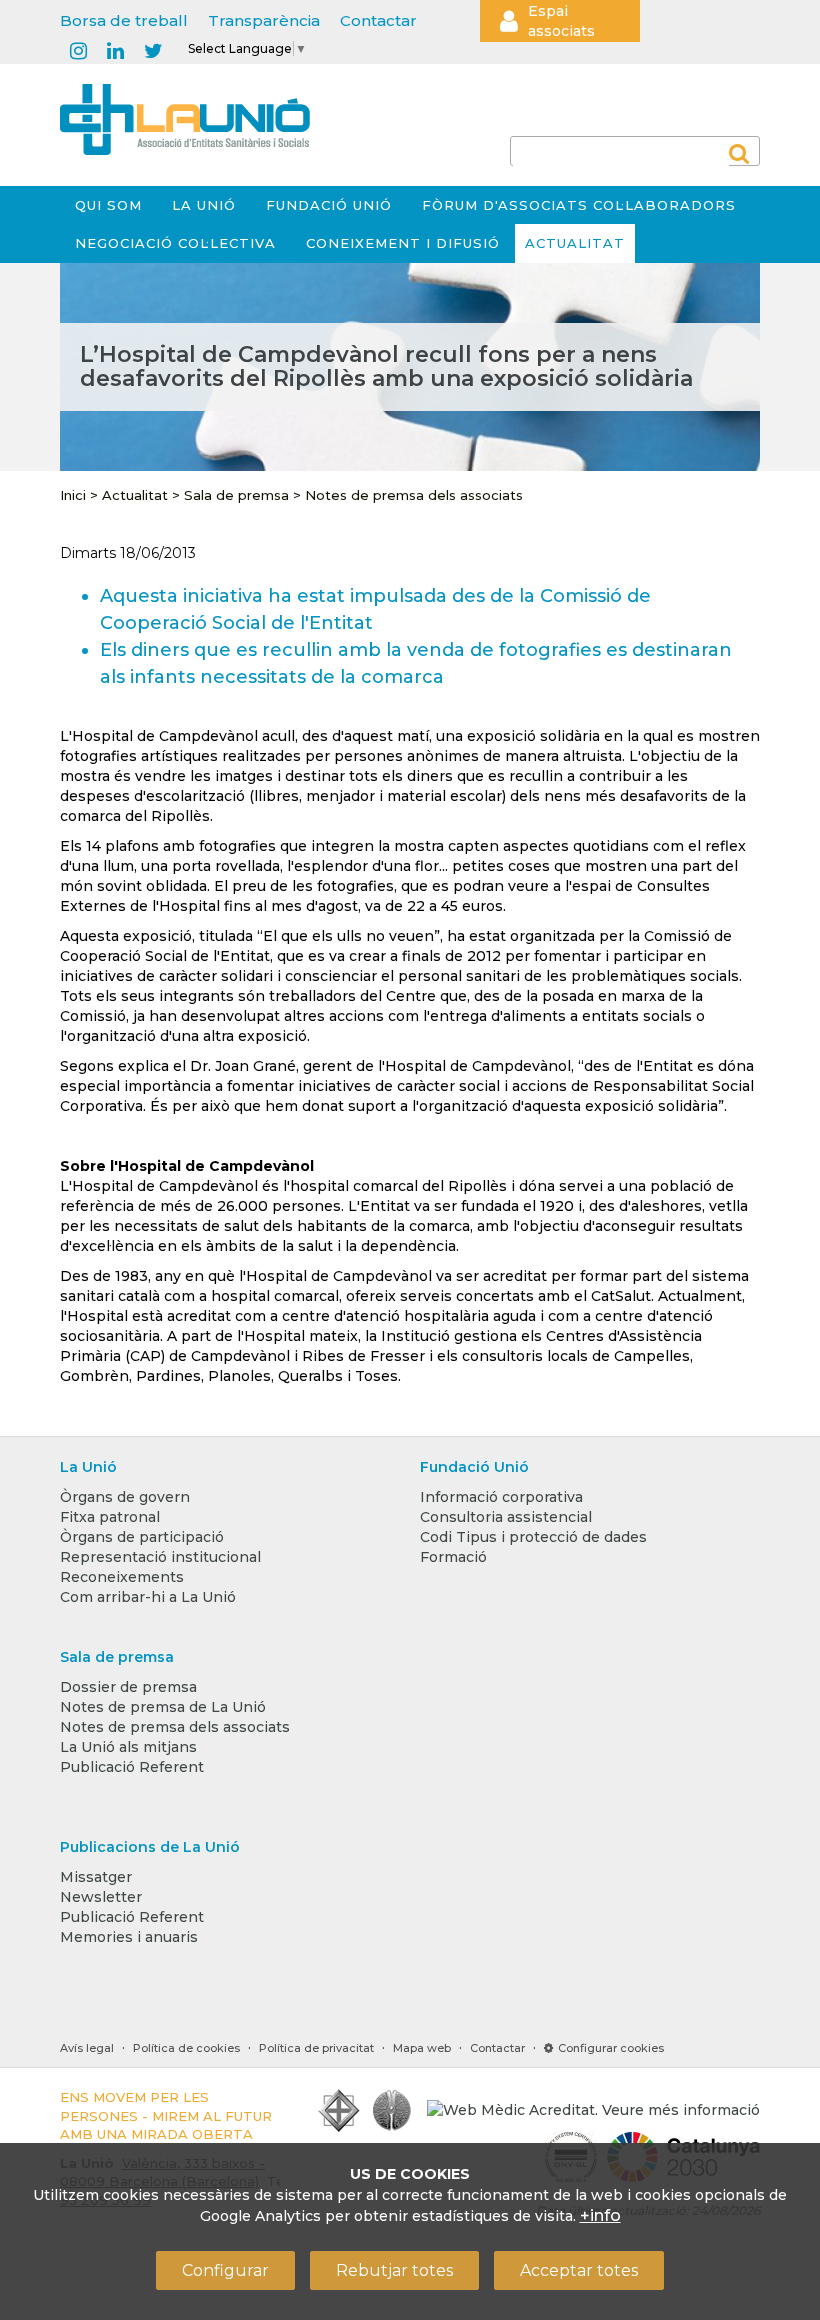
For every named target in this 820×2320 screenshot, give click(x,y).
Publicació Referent (132, 1767)
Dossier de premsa (128, 1687)
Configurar (225, 2270)
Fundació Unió (329, 205)
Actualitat (575, 243)
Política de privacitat (316, 2048)
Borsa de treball (124, 20)
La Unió (204, 205)
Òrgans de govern (125, 1497)
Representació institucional (160, 1557)
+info (600, 2215)
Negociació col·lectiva (175, 243)
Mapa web (422, 2048)
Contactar (378, 20)
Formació (453, 1557)
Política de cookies (186, 2048)
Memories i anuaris (129, 1937)
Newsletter (101, 1897)
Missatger (96, 1877)
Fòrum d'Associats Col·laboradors (579, 205)
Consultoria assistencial (506, 1517)
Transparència (264, 20)
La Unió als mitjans (128, 1747)
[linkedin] (115, 52)
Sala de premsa (236, 495)
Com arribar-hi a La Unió (148, 1597)
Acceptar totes (579, 2270)
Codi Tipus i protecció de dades (533, 1537)
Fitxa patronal (110, 1517)
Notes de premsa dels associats (414, 495)
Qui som (108, 205)
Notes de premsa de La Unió (163, 1707)
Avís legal (87, 2048)
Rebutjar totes (394, 2270)
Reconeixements (122, 1577)
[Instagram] (78, 52)
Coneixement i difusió (403, 243)
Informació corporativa (501, 1497)
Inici (73, 495)
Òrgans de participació (142, 1537)
